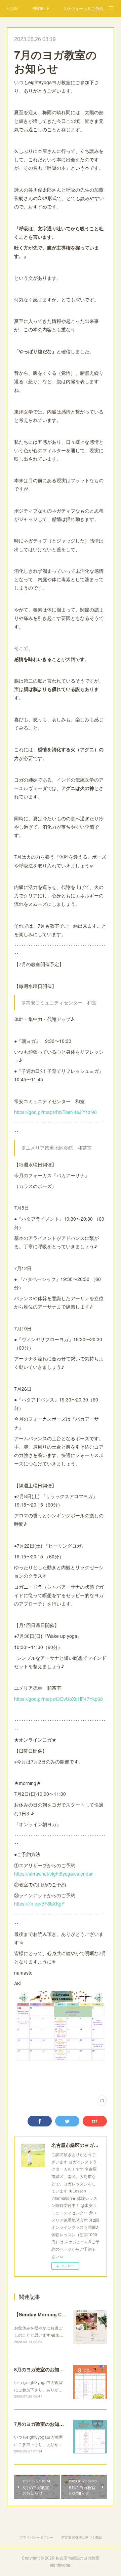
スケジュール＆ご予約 (83, 8)
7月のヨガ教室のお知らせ (41, 2424)
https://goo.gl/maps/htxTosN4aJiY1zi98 (55, 1112)
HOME (13, 8)
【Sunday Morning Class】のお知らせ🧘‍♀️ (59, 2314)
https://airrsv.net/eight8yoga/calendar (53, 1874)
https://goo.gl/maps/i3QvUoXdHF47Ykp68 (58, 1699)
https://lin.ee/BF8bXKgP (39, 1904)
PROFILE (41, 8)
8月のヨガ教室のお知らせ (41, 2369)
